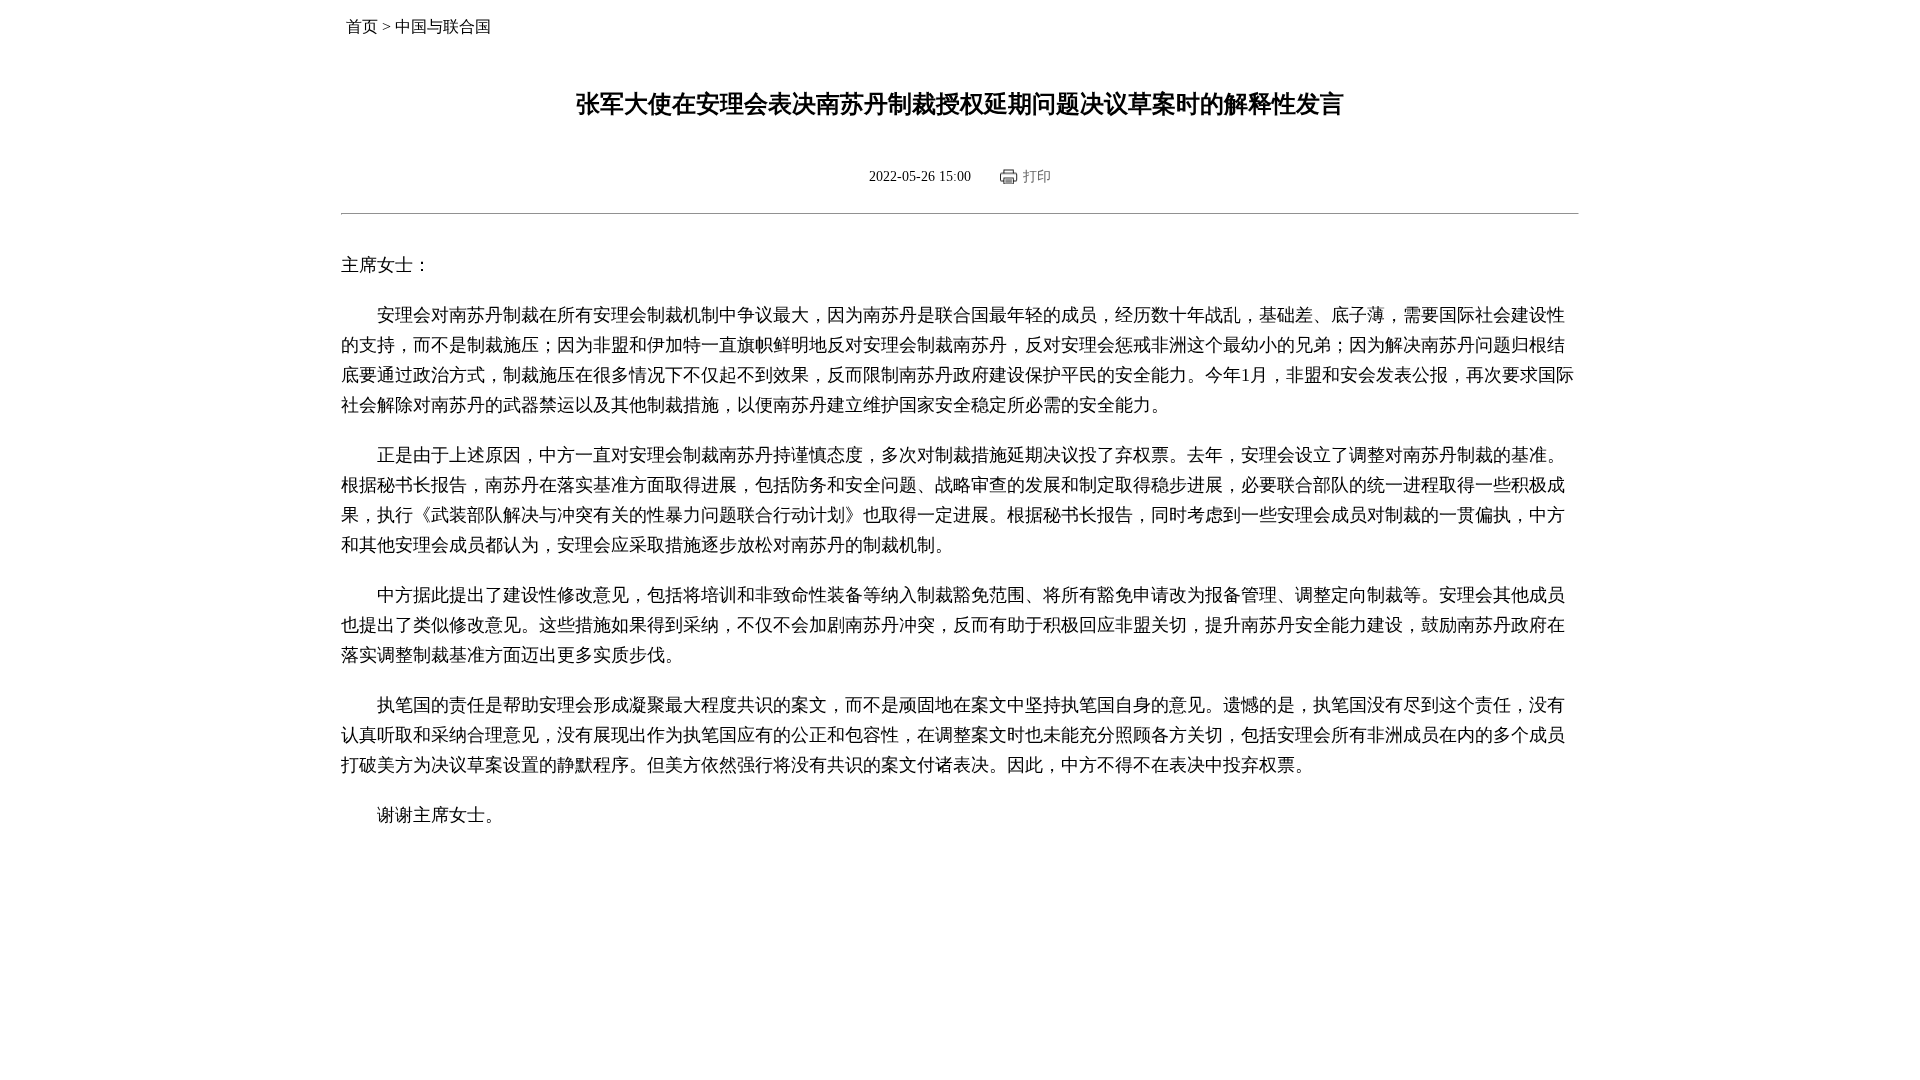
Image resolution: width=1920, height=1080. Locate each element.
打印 (1037, 176)
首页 (362, 26)
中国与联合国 (443, 26)
